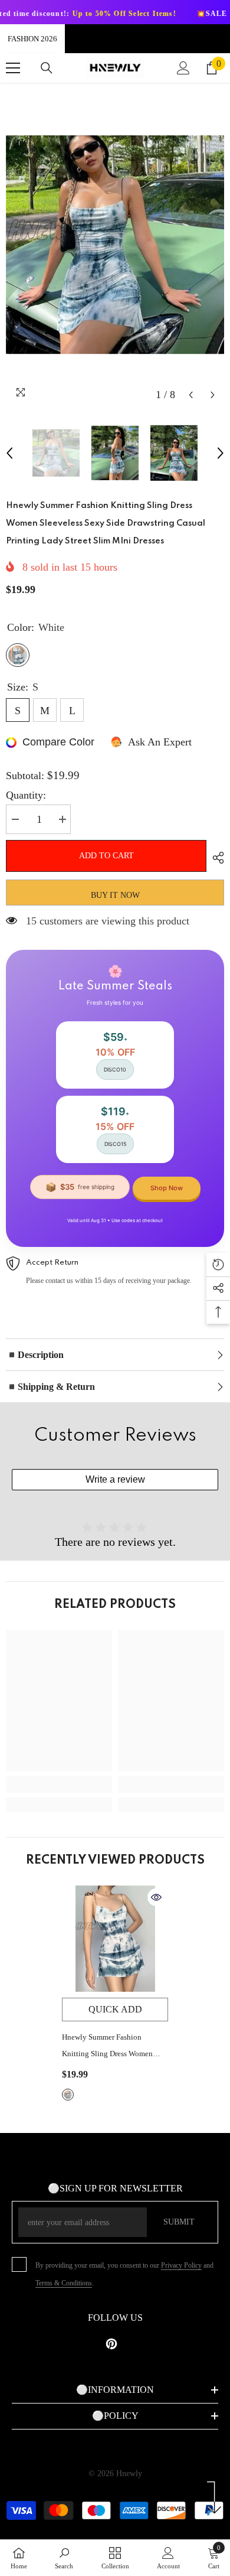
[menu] (13, 68)
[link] (59, 1784)
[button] (191, 395)
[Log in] (183, 68)
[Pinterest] (111, 2344)
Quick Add (115, 2009)
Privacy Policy (181, 2265)
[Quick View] (156, 1897)
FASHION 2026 (32, 39)
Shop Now (167, 1188)
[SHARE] (215, 858)
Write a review (115, 1479)
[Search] (47, 68)
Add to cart (106, 856)
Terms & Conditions (64, 2283)
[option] (115, 245)
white (68, 2095)
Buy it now (115, 895)
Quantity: (26, 795)
